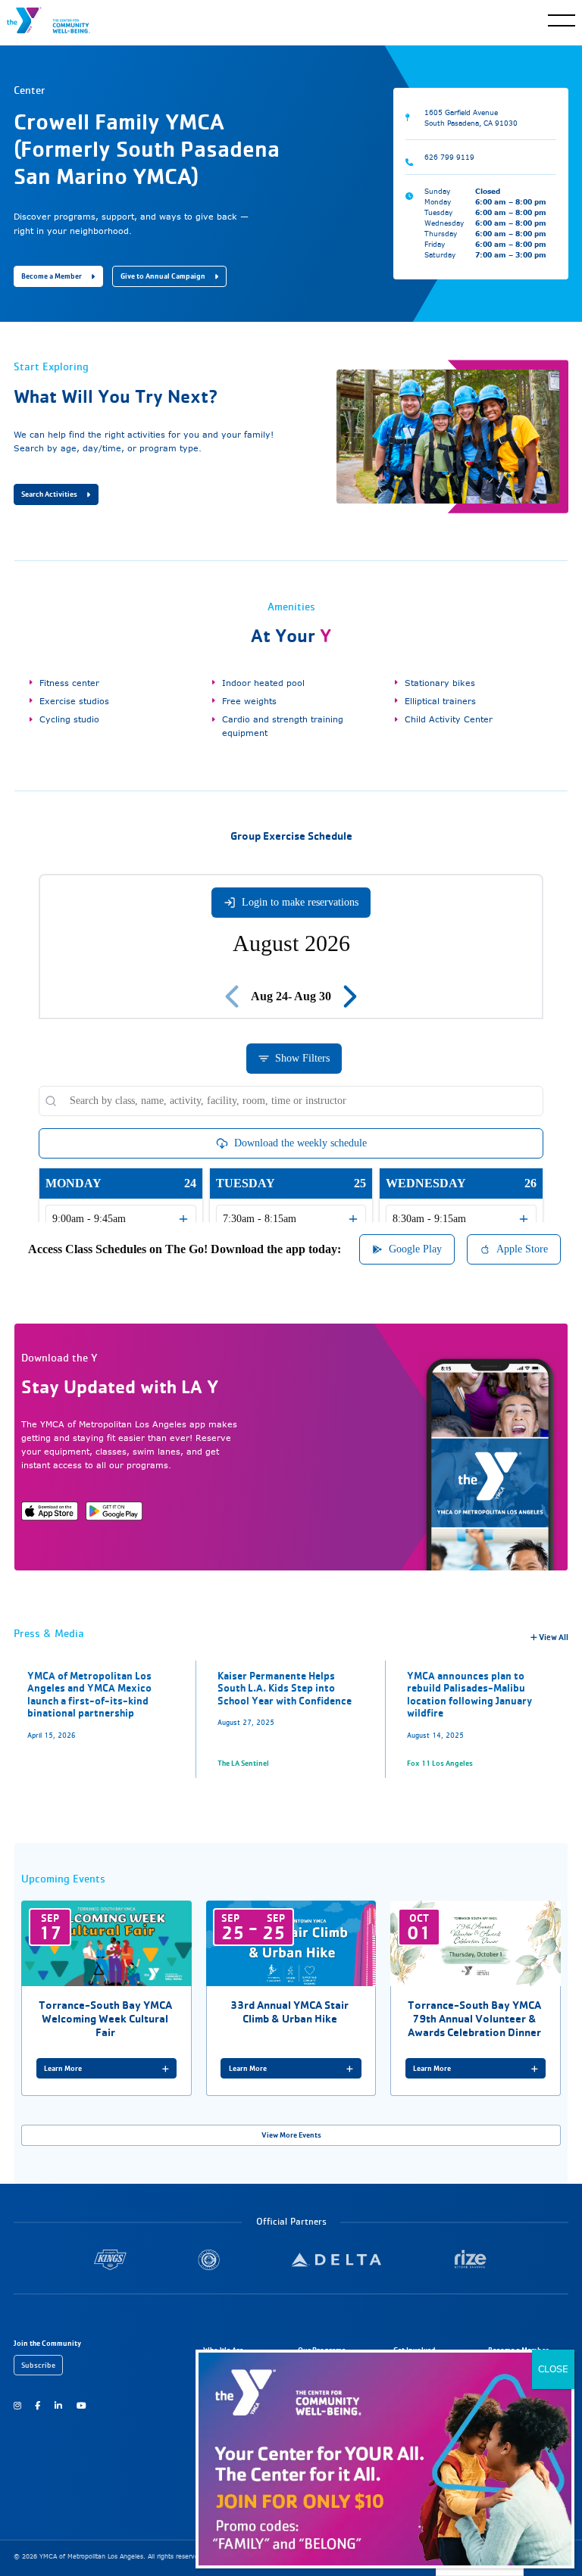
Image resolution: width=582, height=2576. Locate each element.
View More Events (291, 2135)
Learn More (63, 2068)
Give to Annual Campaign (163, 276)
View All (553, 1637)
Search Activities (49, 494)
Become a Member (52, 276)
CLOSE (553, 2369)
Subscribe (38, 2365)
